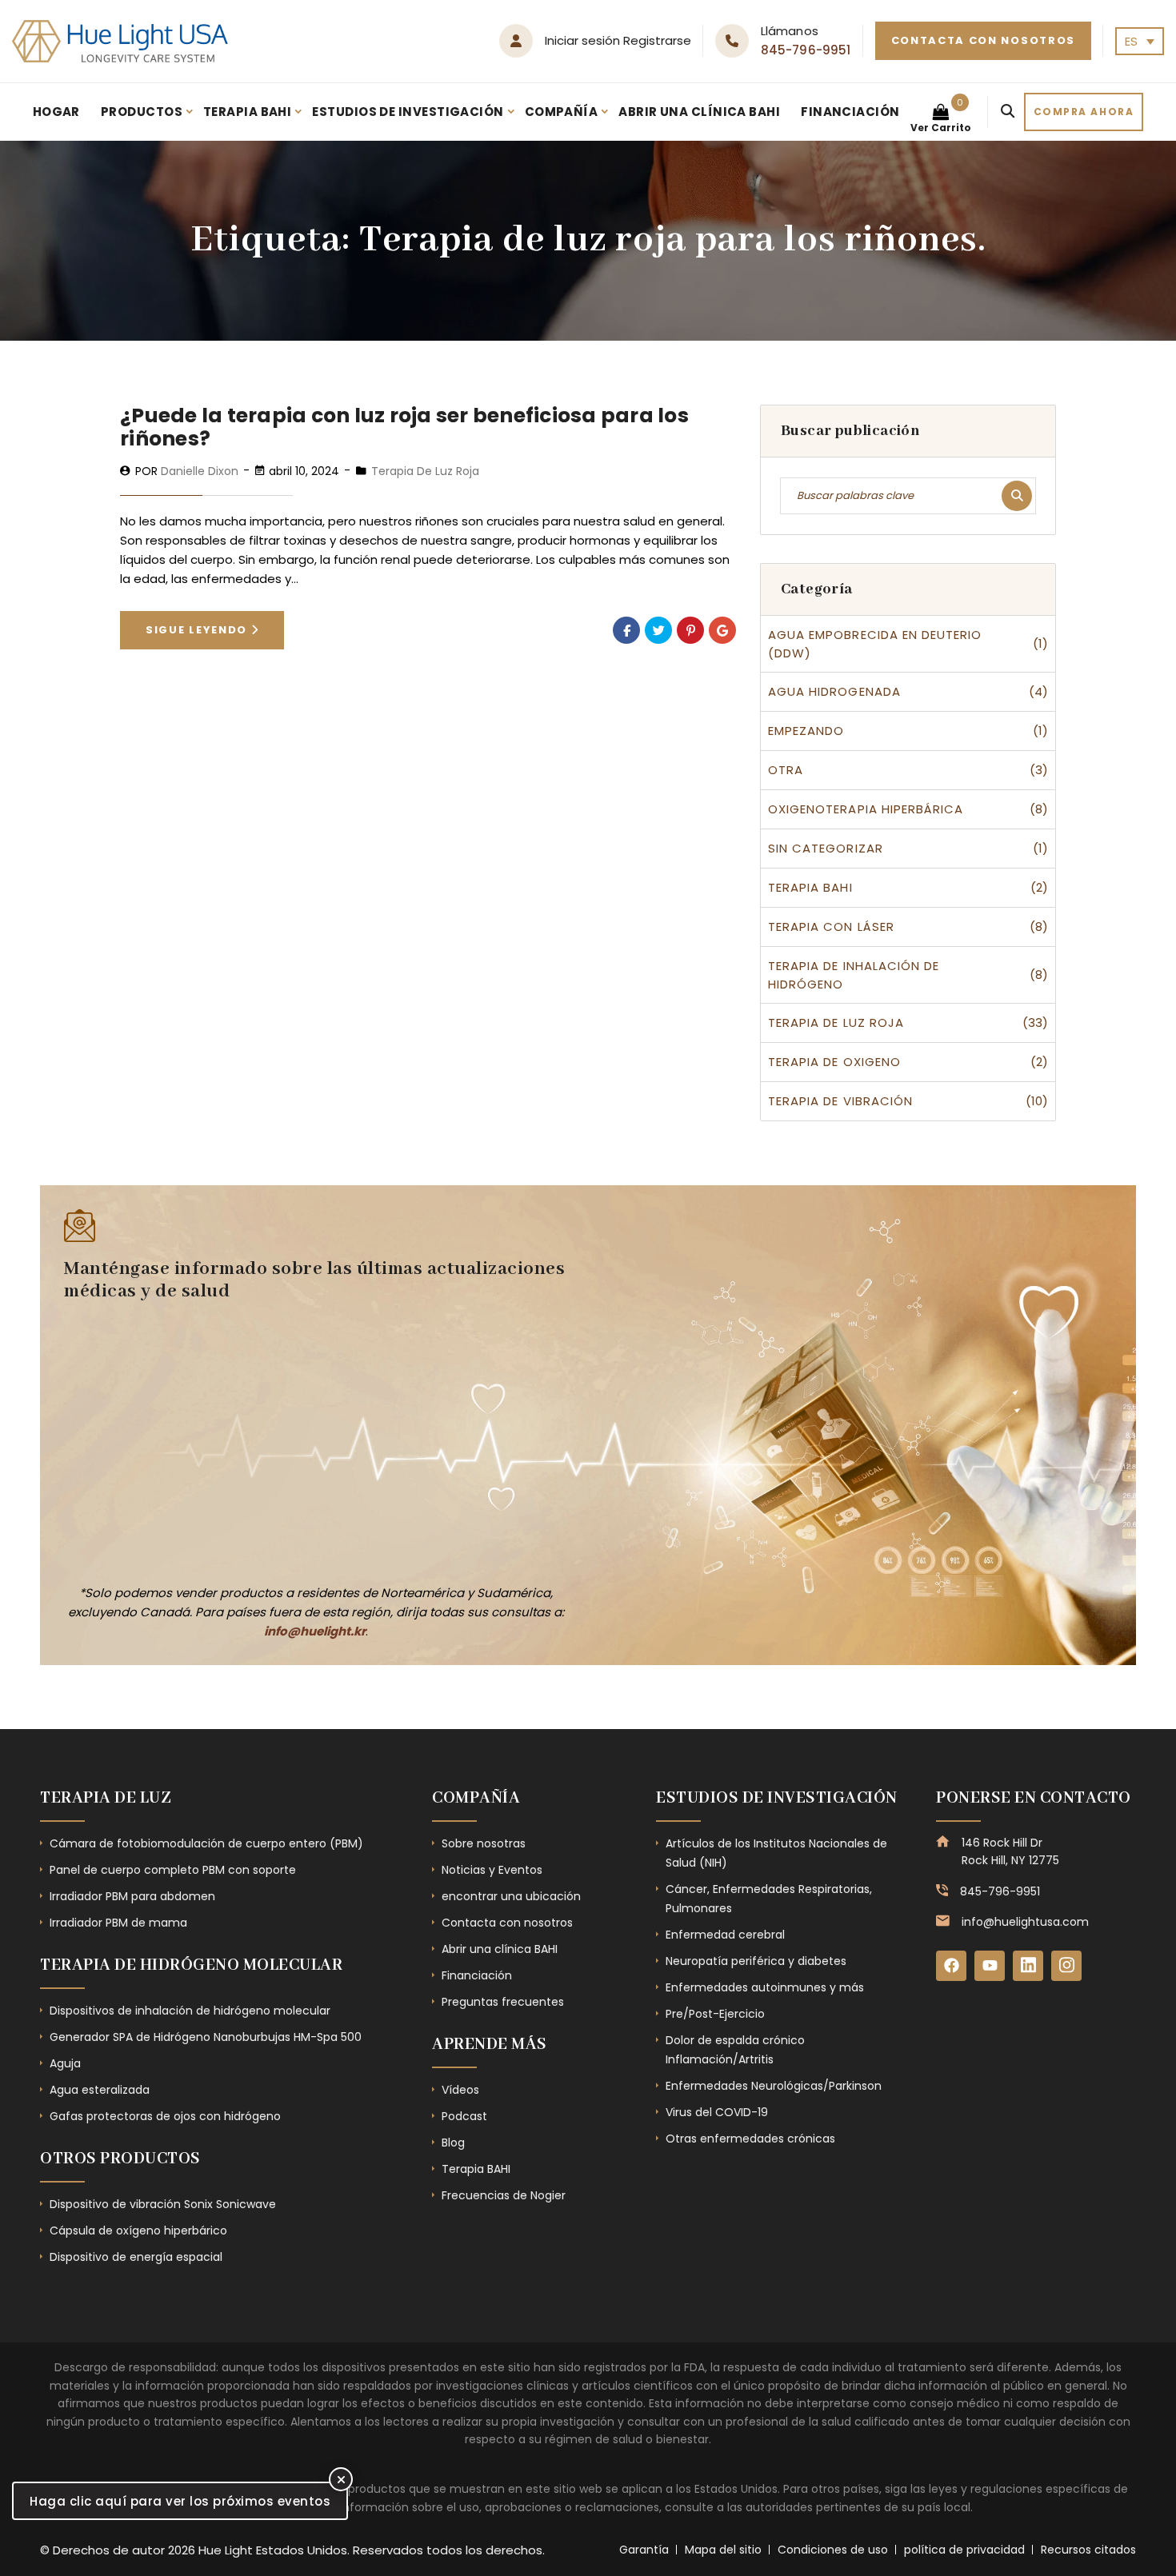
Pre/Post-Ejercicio (715, 2014)
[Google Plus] (722, 630)
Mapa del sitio (723, 2550)
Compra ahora (1084, 112)
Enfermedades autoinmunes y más (765, 1987)
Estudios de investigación (408, 112)
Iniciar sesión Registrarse (618, 40)
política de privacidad (964, 2550)
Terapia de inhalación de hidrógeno (854, 975)
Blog (453, 2143)
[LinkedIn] (1028, 1966)
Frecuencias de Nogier (504, 2195)
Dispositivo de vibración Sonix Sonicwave (163, 2204)
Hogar (56, 112)
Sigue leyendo (198, 630)
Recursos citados (1088, 2550)
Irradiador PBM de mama (118, 1923)
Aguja (65, 2063)
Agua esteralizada (100, 2090)
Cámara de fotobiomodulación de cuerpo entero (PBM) (206, 1843)
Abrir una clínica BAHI (699, 112)
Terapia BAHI (247, 112)
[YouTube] (990, 1966)
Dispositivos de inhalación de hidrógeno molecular (190, 2011)
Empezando (806, 731)
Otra (786, 770)
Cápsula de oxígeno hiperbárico (138, 2231)
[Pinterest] (690, 630)
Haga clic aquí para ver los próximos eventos (180, 2501)
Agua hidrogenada (834, 691)
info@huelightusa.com (1025, 1922)
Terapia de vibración (840, 1101)
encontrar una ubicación (511, 1896)
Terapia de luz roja (425, 471)
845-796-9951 (806, 50)
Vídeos (460, 2090)
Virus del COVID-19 (717, 2112)
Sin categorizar (826, 848)
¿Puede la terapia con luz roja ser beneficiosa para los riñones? (404, 427)
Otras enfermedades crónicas (750, 2139)
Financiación (850, 112)
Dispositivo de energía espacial (136, 2257)
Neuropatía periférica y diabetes (756, 1961)
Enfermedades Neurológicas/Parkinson (774, 2086)
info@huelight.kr (315, 1631)
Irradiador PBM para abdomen (132, 1896)
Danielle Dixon (200, 471)
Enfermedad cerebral (725, 1935)
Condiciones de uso (833, 2550)
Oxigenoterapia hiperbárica (866, 809)
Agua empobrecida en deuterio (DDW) (875, 644)
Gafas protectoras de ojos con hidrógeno (165, 2116)
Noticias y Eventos (492, 1870)
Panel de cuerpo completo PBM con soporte (173, 1870)
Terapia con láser (831, 927)
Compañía (562, 112)
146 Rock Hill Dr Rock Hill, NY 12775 (1010, 1851)
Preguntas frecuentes (503, 2002)
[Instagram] (1066, 1966)
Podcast (464, 2116)
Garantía (644, 2550)
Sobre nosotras (484, 1843)
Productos (142, 112)
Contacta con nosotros (984, 40)
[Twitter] (658, 630)
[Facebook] (626, 630)
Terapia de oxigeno (834, 1062)
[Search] (1008, 112)
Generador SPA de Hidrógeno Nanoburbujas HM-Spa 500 (206, 2037)
